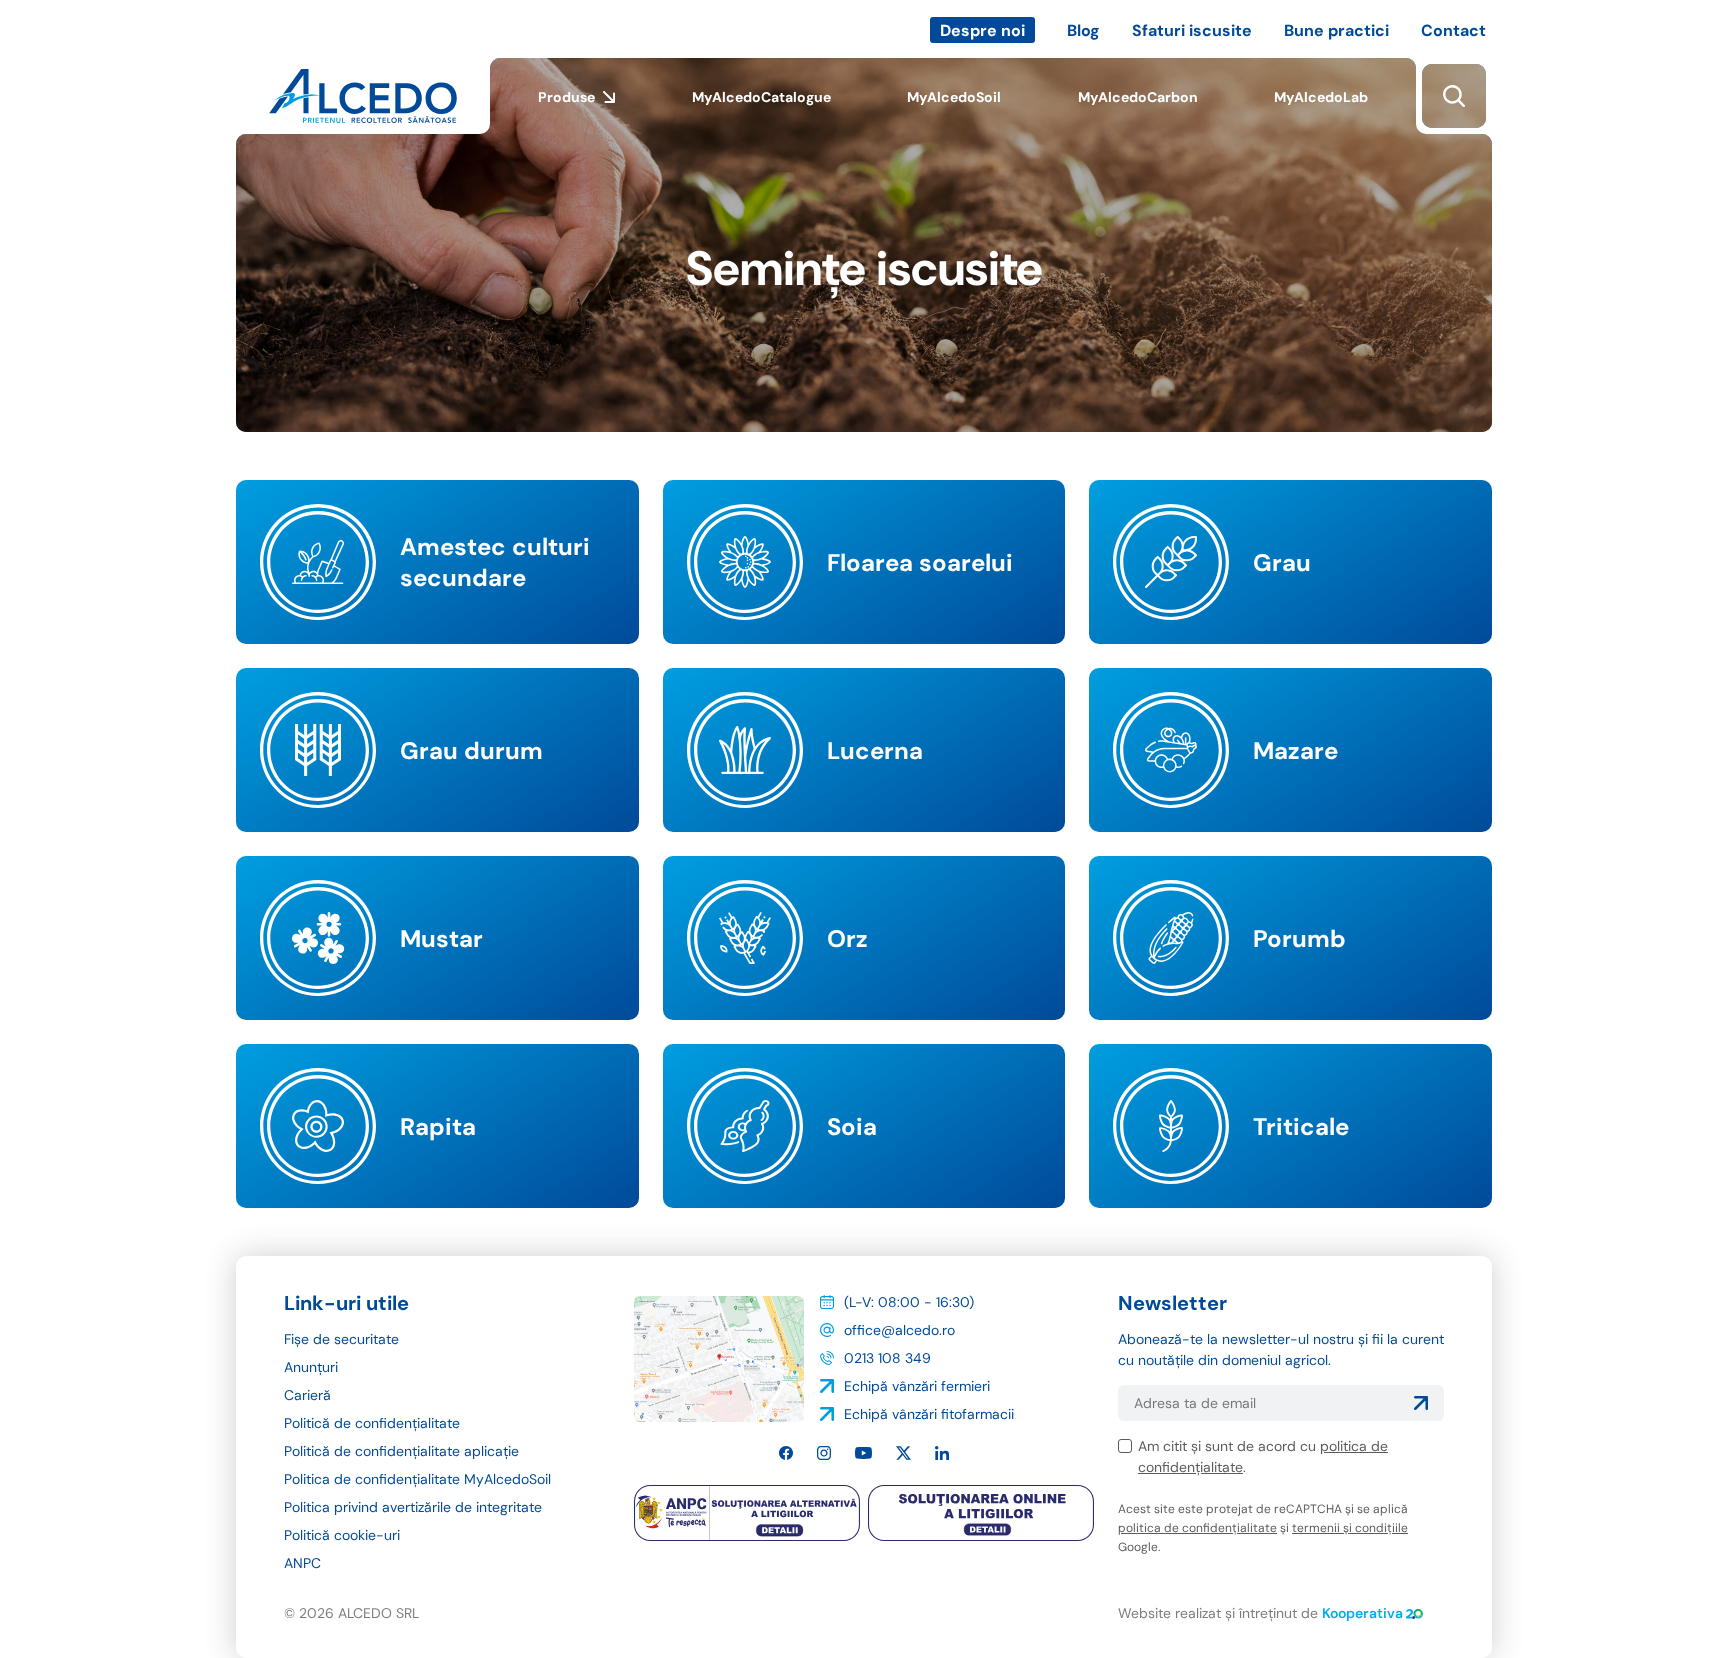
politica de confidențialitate (1197, 1528)
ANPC (302, 1563)
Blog (1083, 30)
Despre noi (982, 30)
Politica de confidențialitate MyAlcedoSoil (417, 1479)
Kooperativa (1362, 1613)
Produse (566, 97)
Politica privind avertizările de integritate (413, 1507)
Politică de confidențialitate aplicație (401, 1451)
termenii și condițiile (1350, 1528)
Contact (1453, 30)
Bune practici (1336, 30)
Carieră (307, 1395)
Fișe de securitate (341, 1339)
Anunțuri (311, 1367)
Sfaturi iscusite (1192, 30)
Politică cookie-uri (342, 1535)
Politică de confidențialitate (372, 1423)
